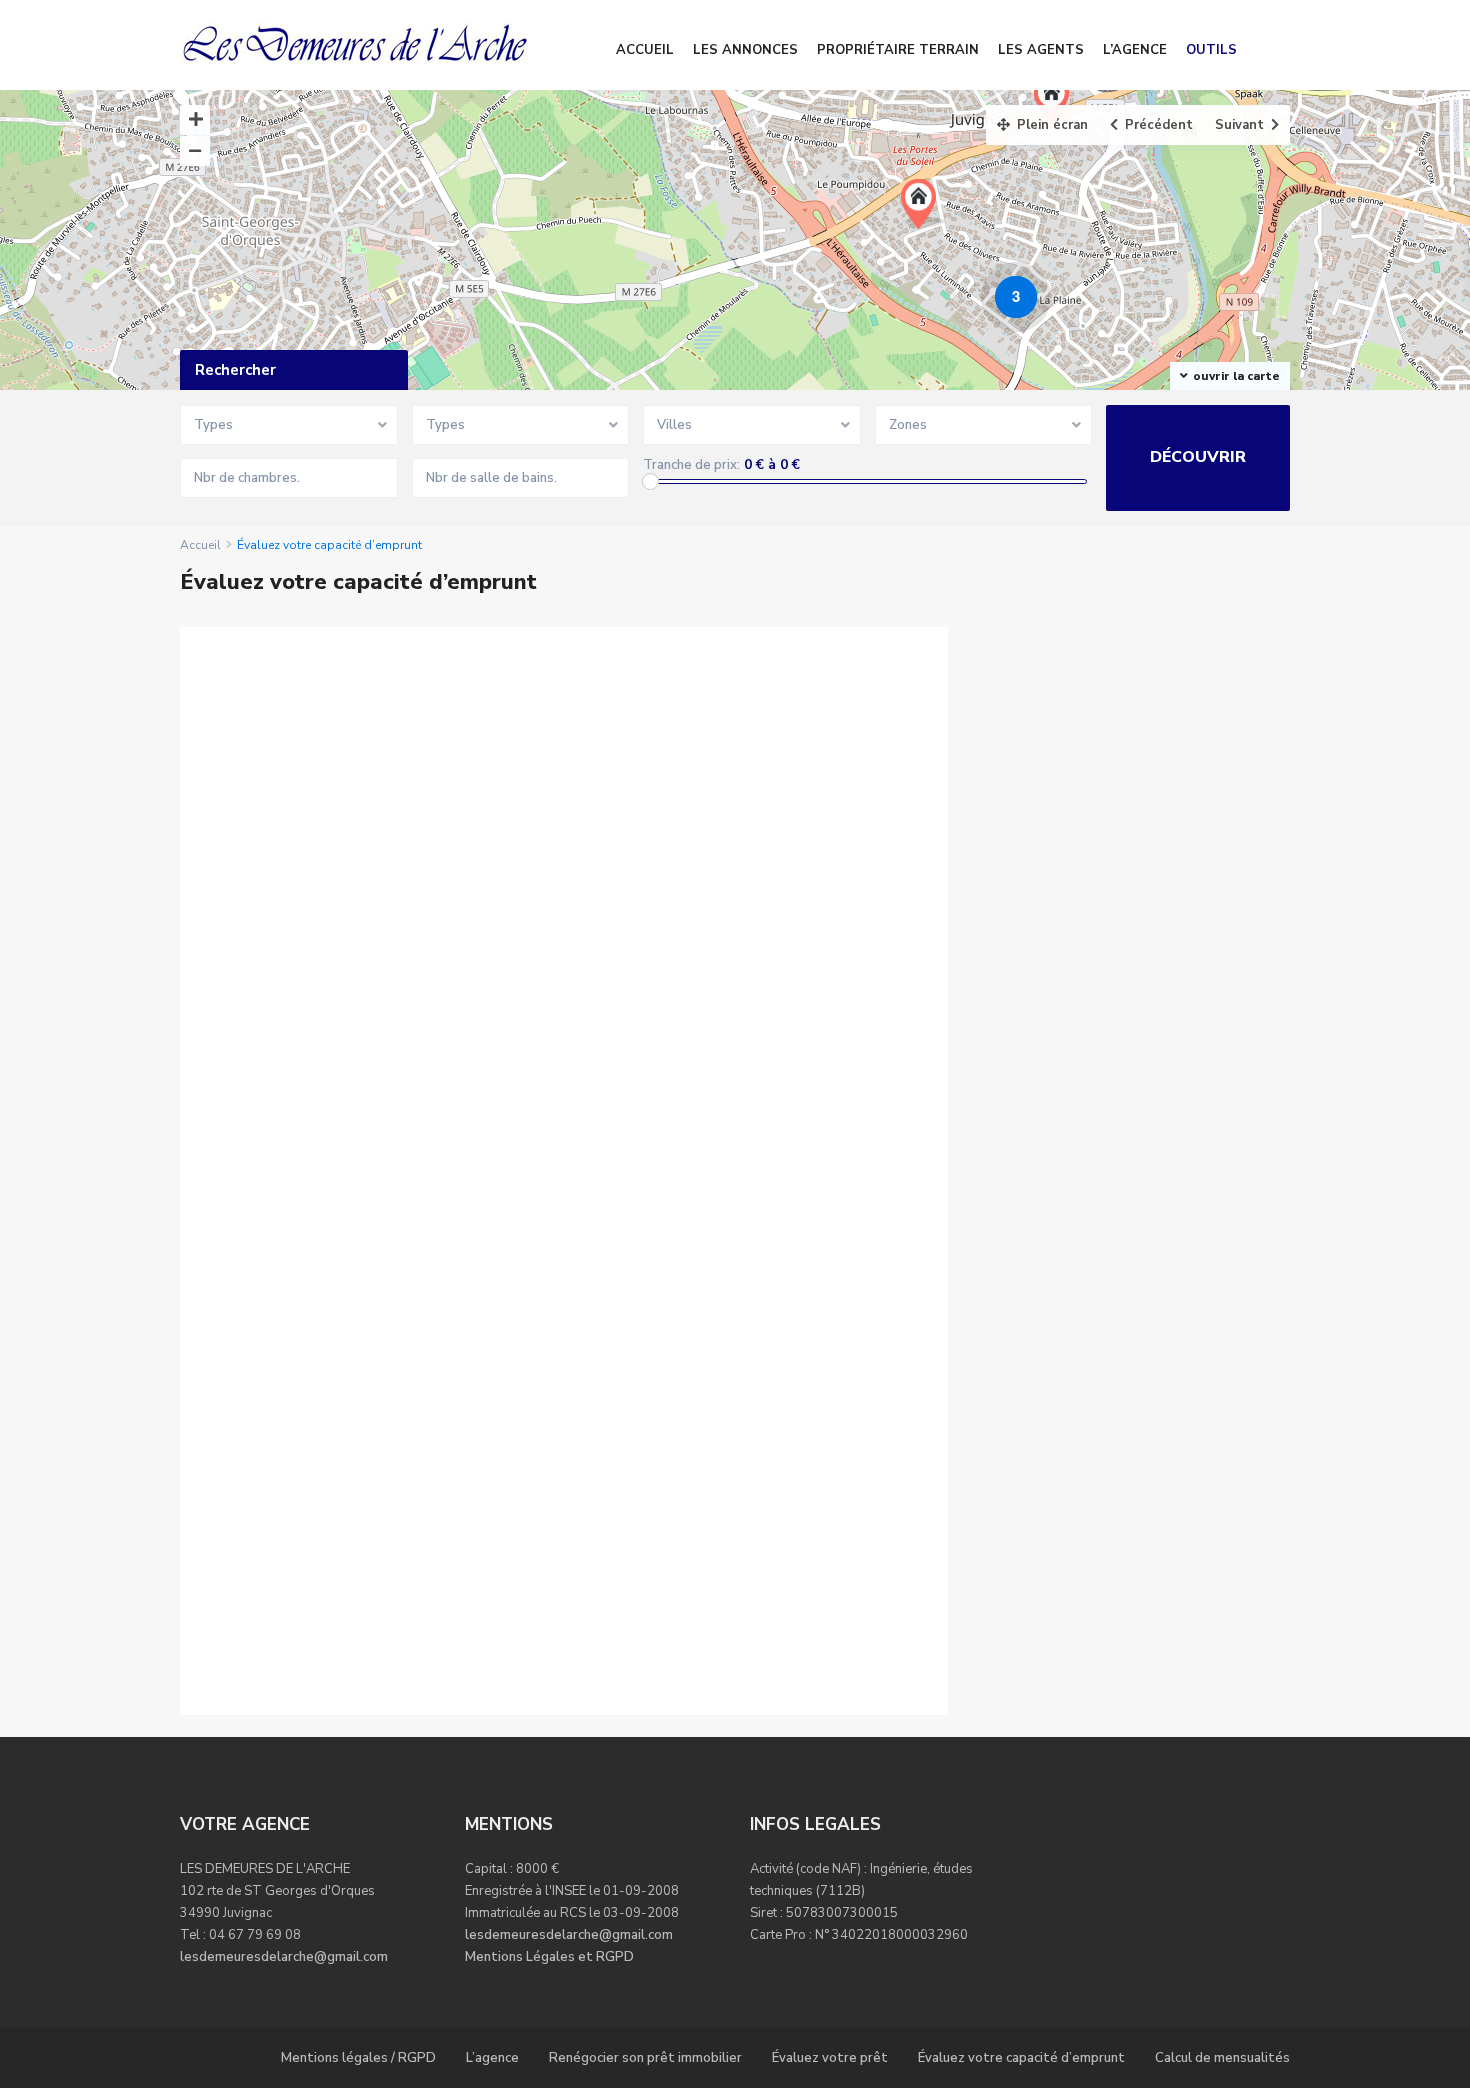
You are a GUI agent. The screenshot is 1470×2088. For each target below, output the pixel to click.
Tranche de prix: (691, 465)
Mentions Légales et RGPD (549, 1957)
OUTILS (1211, 50)
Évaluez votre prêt (830, 2058)
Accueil (200, 545)
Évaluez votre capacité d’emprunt (1021, 2058)
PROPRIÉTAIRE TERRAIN (898, 50)
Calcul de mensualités (1222, 2058)
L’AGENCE (1135, 50)
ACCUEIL (645, 50)
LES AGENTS (1041, 50)
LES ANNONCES (745, 50)
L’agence (492, 2058)
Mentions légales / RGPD (358, 2058)
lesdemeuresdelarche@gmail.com (284, 1957)
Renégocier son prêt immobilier (645, 2058)
